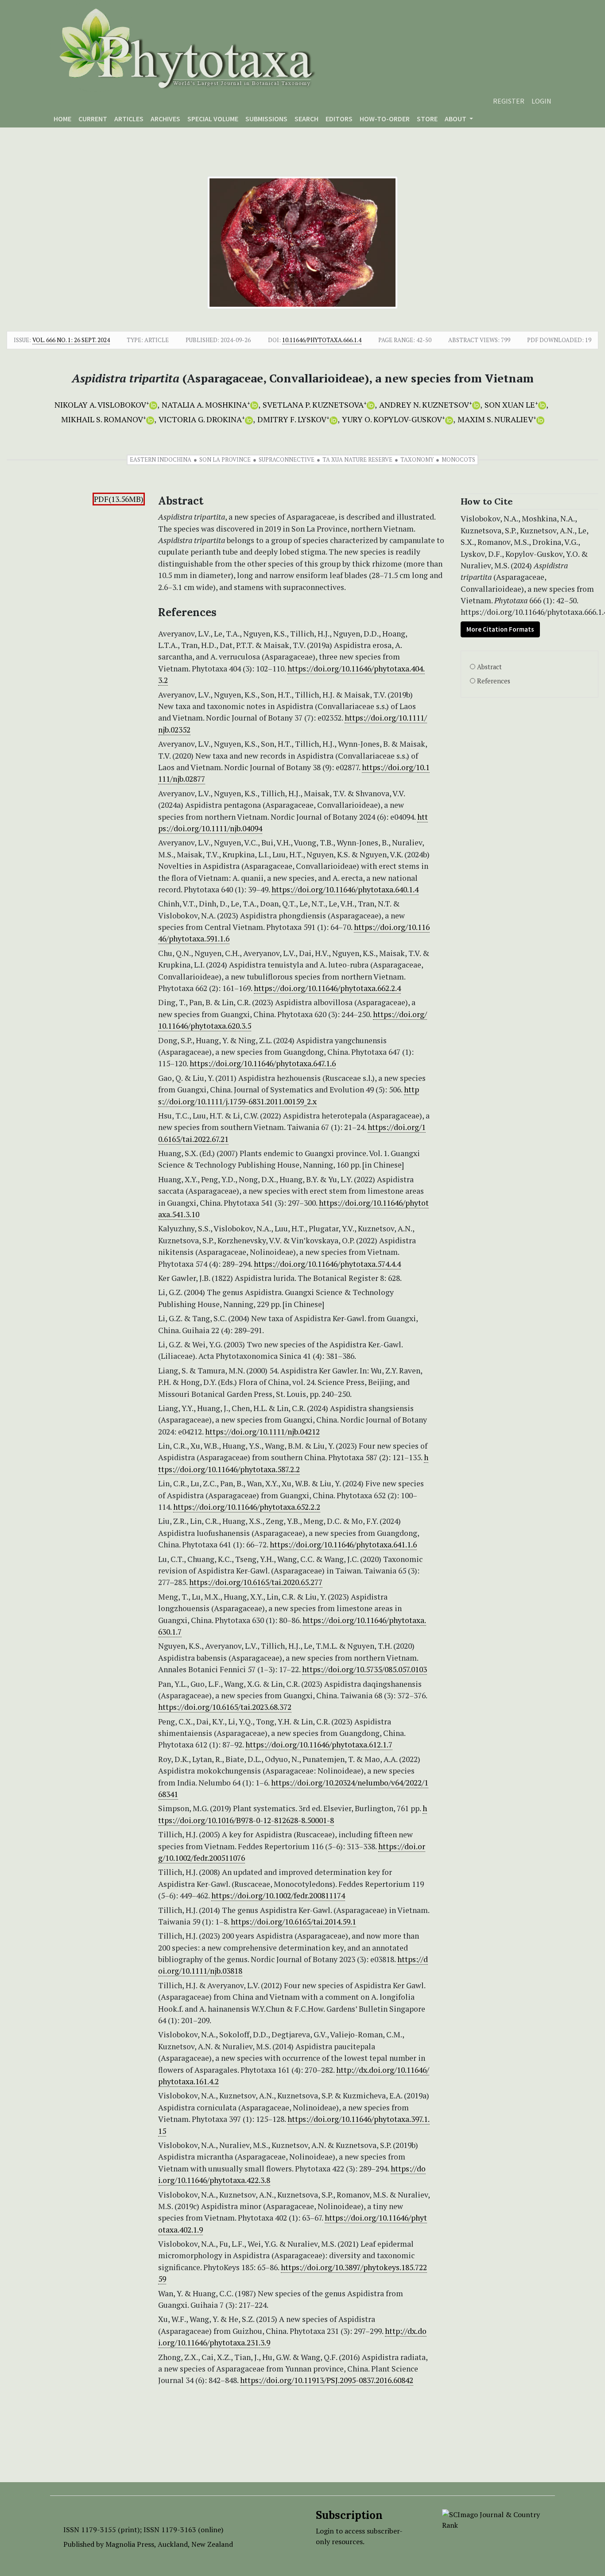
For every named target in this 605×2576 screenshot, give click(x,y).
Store (427, 119)
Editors (339, 119)
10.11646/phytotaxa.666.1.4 (322, 340)
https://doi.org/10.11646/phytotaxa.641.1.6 (343, 1544)
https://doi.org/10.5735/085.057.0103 (365, 1669)
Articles (129, 119)
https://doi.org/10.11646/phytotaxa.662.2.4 (327, 988)
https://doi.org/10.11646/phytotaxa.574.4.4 (327, 1264)
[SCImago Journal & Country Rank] (492, 2519)
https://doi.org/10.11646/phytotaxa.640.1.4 (345, 889)
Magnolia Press (130, 2544)
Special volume (213, 119)
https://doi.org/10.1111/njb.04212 (262, 1432)
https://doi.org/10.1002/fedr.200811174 (278, 1895)
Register (509, 101)
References (494, 681)
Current (93, 119)
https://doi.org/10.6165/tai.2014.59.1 (293, 1922)
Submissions (266, 119)
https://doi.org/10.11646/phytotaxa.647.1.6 (263, 1063)
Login (541, 101)
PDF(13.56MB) (119, 499)
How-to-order (385, 119)
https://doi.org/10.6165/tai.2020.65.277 (256, 1582)
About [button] (456, 119)
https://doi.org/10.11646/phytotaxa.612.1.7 (319, 1745)
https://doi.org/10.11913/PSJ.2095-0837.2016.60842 (327, 2380)
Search (306, 119)
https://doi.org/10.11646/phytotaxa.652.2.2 (247, 1507)
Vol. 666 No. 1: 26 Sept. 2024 (71, 340)
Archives (165, 119)
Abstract (489, 667)
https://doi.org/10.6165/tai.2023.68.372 (225, 1707)
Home (62, 119)
